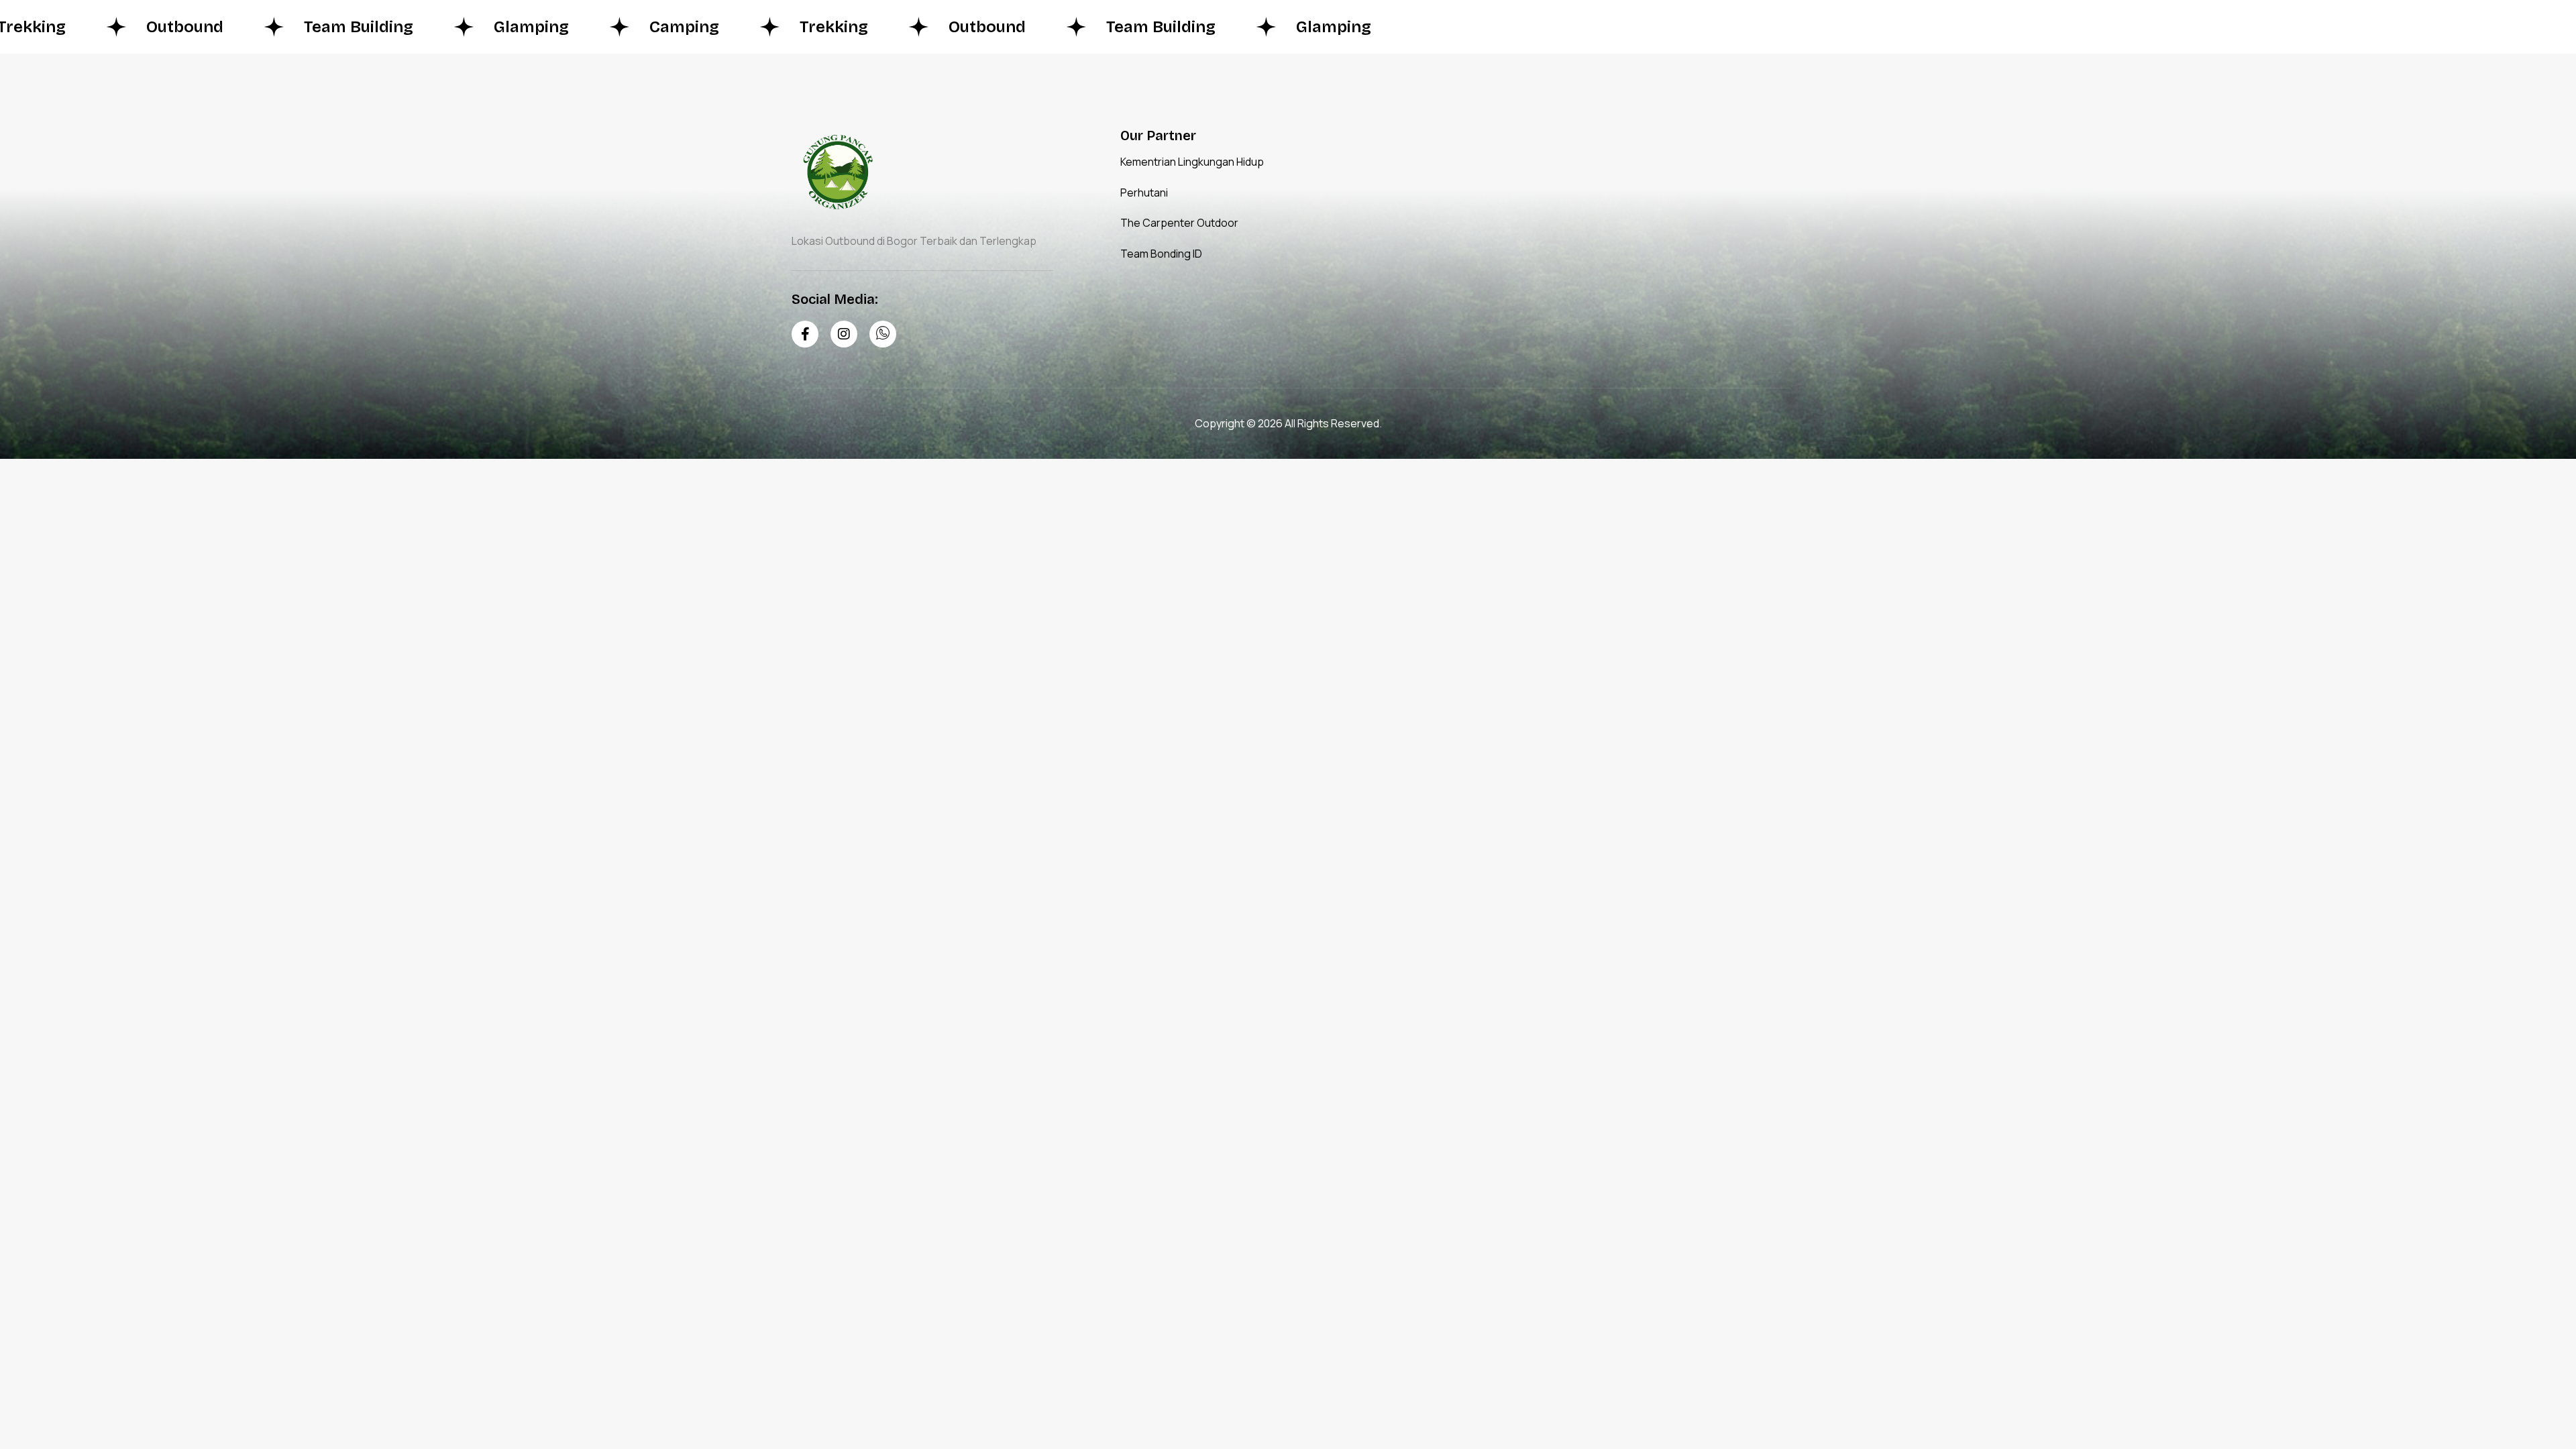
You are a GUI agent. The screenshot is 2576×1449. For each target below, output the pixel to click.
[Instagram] (844, 334)
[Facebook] (805, 334)
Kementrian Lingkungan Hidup (1192, 162)
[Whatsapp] (883, 334)
